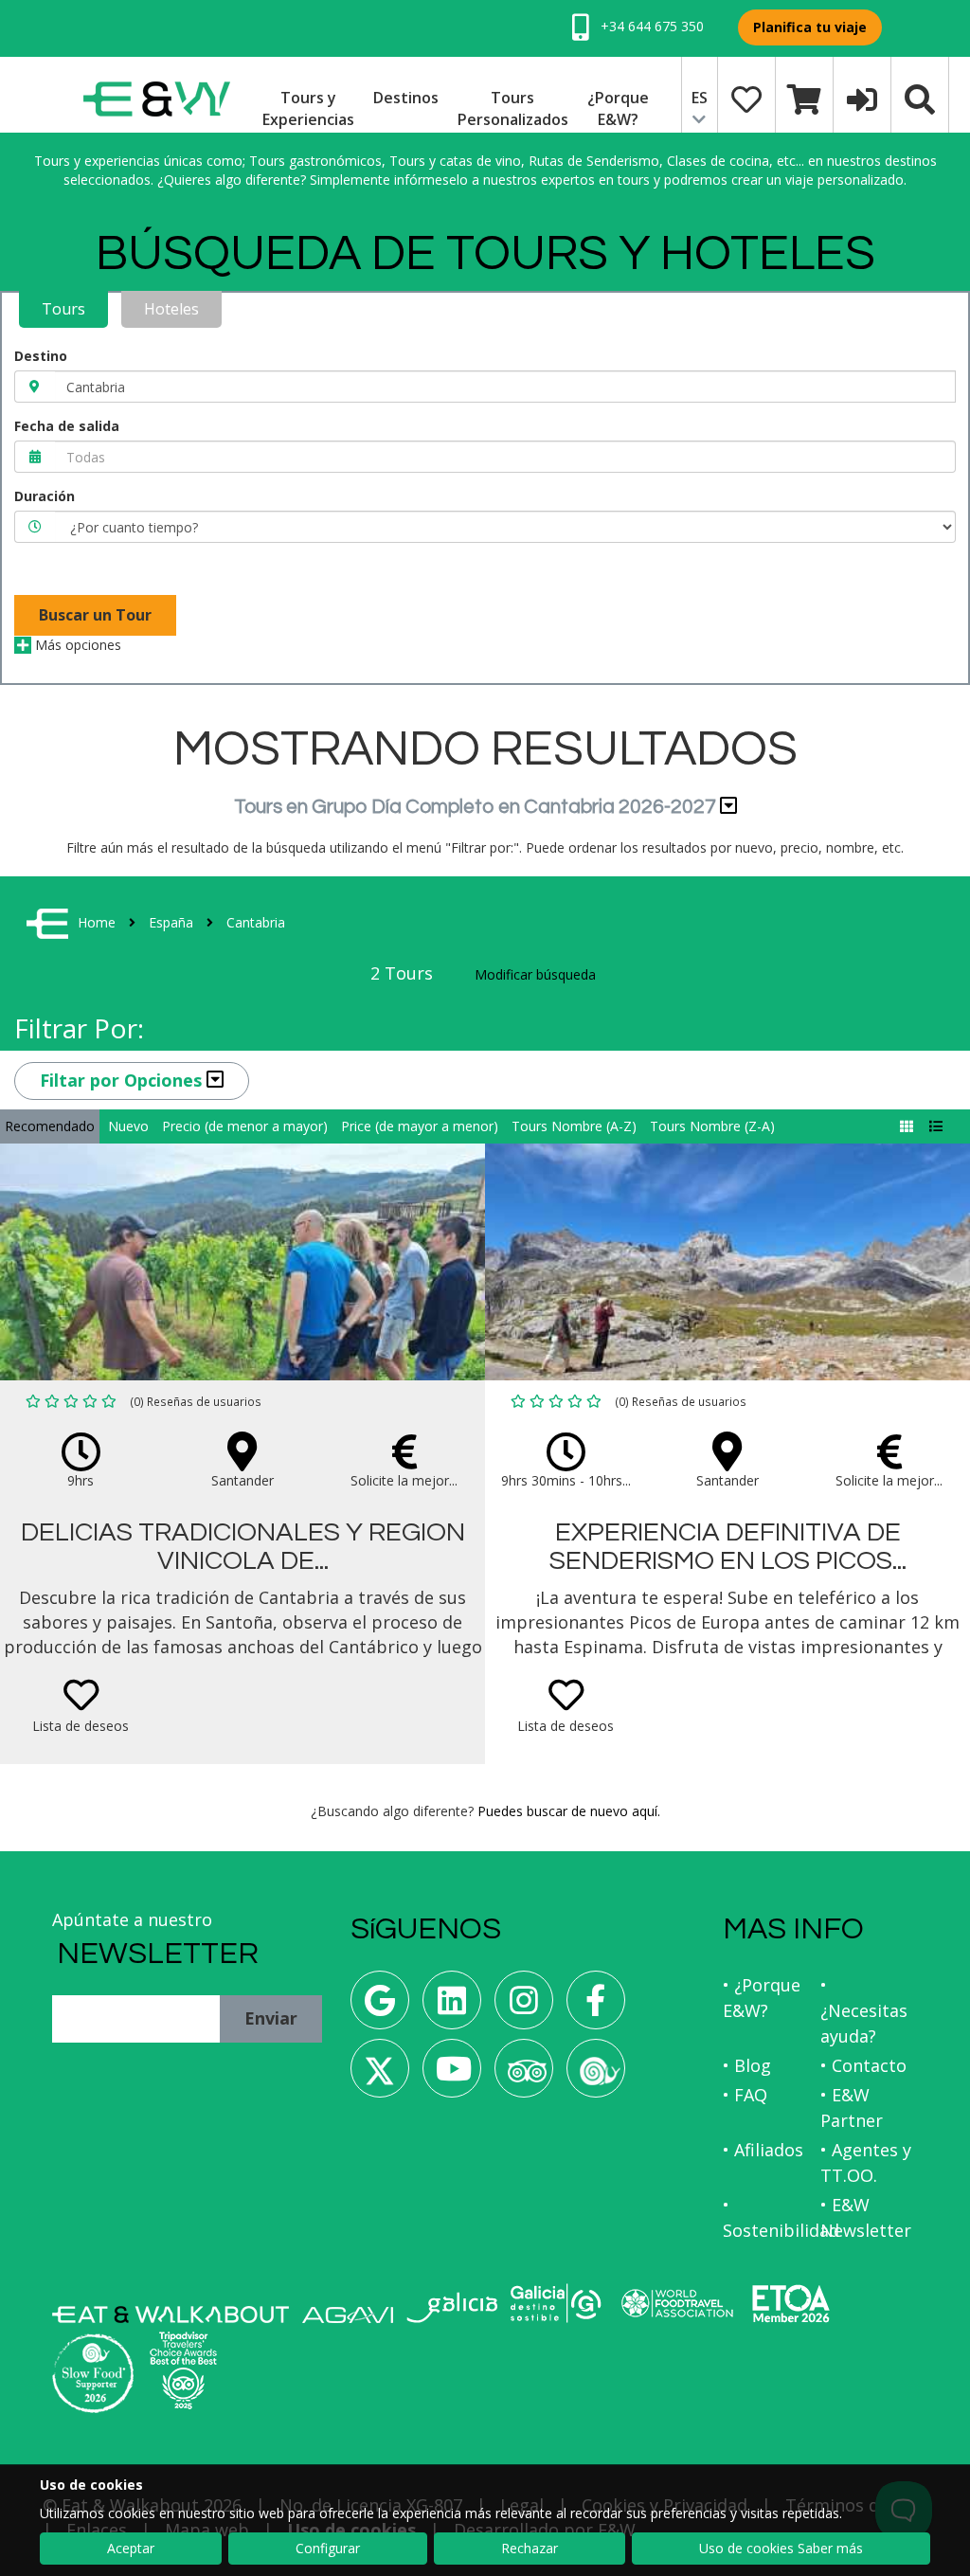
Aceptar (131, 2548)
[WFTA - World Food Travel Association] (677, 2303)
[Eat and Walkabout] (171, 2315)
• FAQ (745, 2095)
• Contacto (863, 2065)
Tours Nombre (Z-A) (712, 1126)
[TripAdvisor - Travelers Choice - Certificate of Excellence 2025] (183, 2370)
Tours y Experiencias (308, 108)
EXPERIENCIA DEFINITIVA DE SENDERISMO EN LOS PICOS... (728, 1547)
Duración (45, 496)
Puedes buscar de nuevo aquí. (569, 1811)
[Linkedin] (452, 2007)
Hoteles (171, 309)
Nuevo (128, 1126)
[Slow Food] (596, 2075)
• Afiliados (763, 2150)
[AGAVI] (348, 2315)
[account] (862, 98)
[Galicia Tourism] (452, 2307)
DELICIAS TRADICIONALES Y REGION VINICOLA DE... (243, 1547)
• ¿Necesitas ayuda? (864, 2010)
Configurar (328, 2548)
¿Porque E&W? (618, 108)
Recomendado (50, 1126)
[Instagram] (524, 2007)
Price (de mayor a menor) (420, 1126)
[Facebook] (596, 2007)
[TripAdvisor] (524, 2075)
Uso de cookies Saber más (781, 2548)
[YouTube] (452, 2075)
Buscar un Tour (95, 615)
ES (700, 98)
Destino (41, 356)
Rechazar (530, 2548)
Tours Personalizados (513, 108)
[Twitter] (380, 2075)
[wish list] (746, 98)
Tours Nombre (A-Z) (574, 1126)
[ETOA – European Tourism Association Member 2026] (791, 2304)
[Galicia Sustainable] (556, 2303)
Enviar (271, 2018)
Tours (63, 309)
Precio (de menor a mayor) (245, 1126)
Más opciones (76, 645)
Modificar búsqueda (535, 974)
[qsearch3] (920, 98)
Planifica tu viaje (810, 27)
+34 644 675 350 (650, 26)
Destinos (406, 98)
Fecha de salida (67, 426)
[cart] (804, 98)
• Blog (747, 2065)
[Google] (380, 2007)
